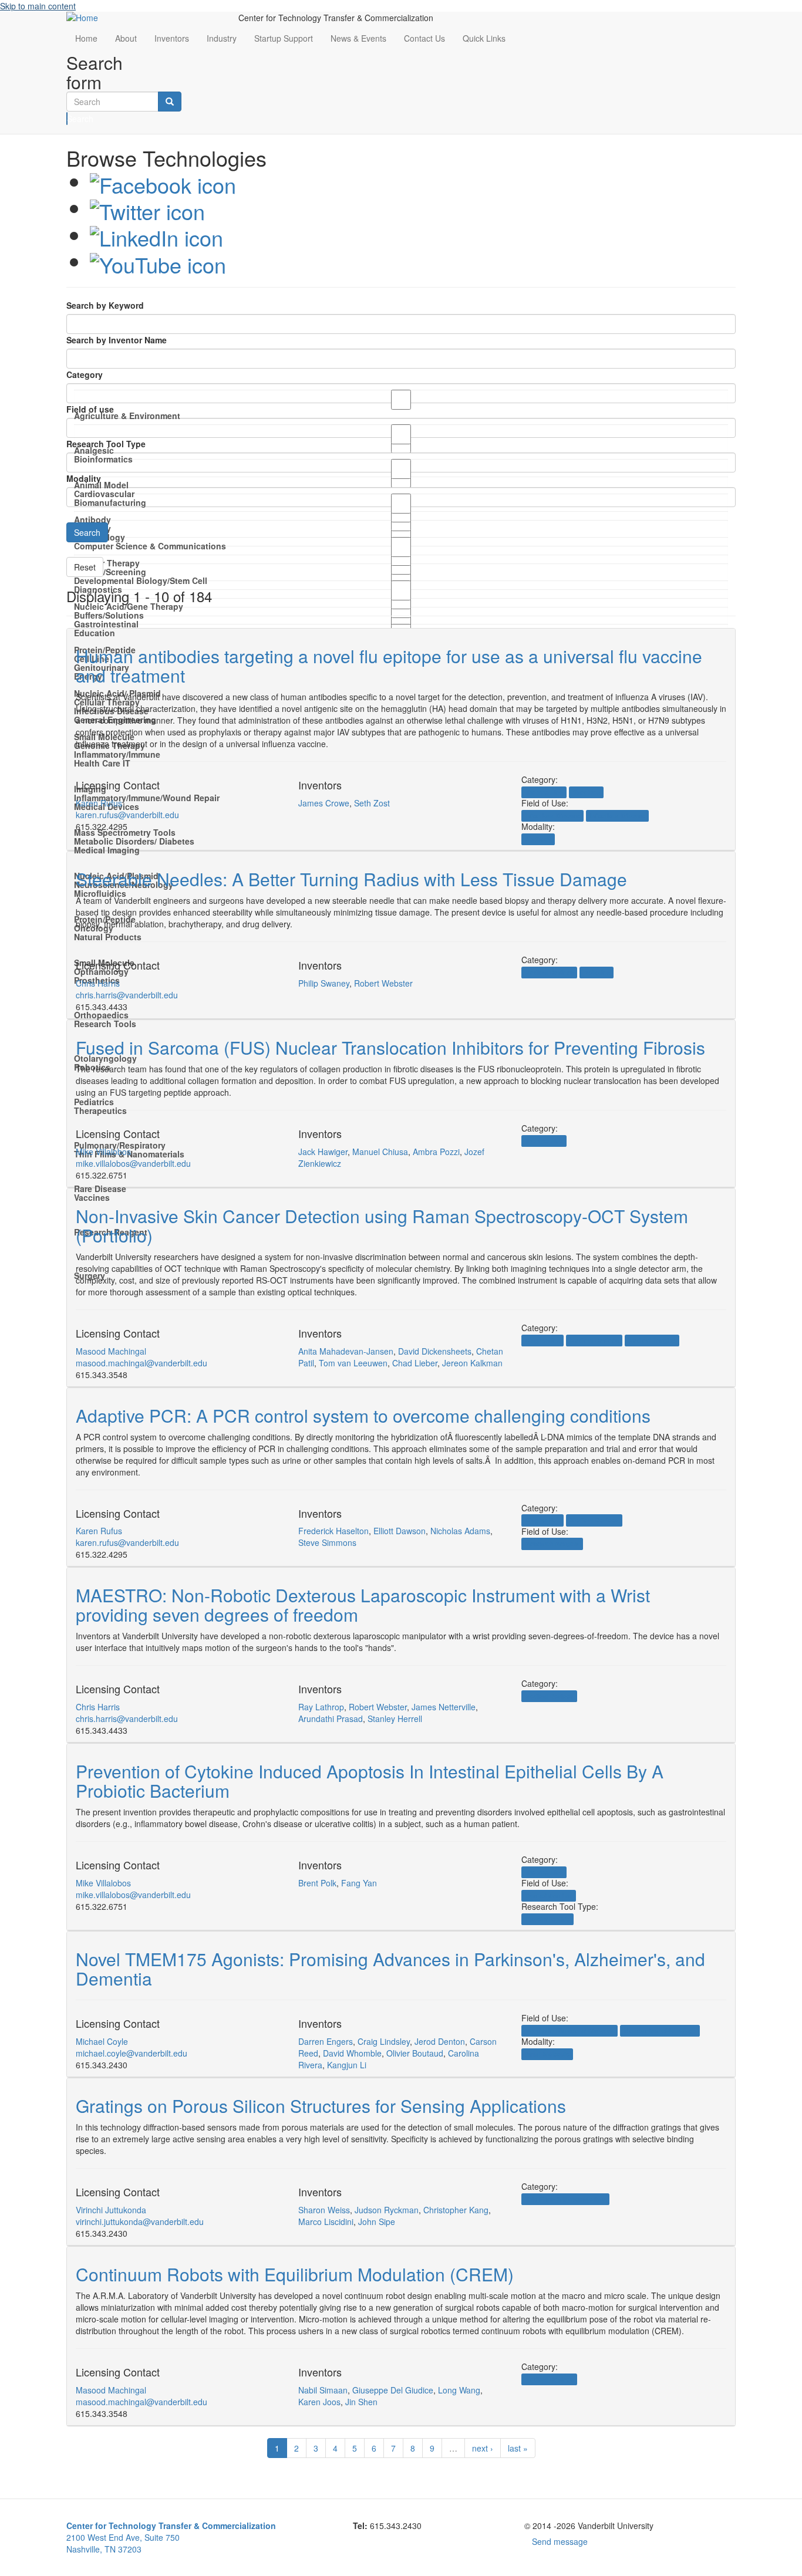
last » (518, 2448)
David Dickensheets (435, 1351)
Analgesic (94, 450)
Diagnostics (542, 1340)
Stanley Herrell (395, 1719)
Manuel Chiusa (380, 1152)
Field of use (90, 409)
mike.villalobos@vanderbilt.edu (133, 1163)
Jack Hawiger (323, 1152)
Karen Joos (319, 2402)
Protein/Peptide (547, 1919)
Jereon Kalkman (472, 1363)
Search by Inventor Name (117, 340)
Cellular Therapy (107, 563)
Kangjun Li (347, 2065)
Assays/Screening (110, 572)
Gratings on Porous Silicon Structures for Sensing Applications (321, 2106)
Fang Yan (359, 1883)
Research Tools (105, 1024)
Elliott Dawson (400, 1531)
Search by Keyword (105, 305)
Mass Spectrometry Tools (125, 832)
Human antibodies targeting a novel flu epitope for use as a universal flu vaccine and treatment (389, 666)
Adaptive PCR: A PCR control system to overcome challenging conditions (363, 1415)
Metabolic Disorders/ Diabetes (134, 841)
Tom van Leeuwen (353, 1363)
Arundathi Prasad (331, 1719)
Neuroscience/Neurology (660, 2030)
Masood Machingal (111, 1351)
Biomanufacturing (110, 502)
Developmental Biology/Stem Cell (141, 580)
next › (483, 2448)
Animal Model (101, 485)
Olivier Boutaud (415, 2053)
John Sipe (377, 2221)
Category (85, 374)
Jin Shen (361, 2402)
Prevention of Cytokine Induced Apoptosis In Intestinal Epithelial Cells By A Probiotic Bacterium (370, 1781)
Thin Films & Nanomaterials (565, 2199)
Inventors (172, 38)
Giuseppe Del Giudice (393, 2390)
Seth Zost (372, 803)
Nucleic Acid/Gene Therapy (129, 606)
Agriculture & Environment (127, 416)
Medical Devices (549, 972)
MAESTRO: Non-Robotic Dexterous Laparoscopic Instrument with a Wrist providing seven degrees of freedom (363, 1605)
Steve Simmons (327, 1542)
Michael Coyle (102, 2041)
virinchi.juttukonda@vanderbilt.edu (140, 2221)
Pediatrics (94, 1102)
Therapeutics (100, 1110)
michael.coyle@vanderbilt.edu (132, 2053)
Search (67, 119)
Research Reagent (552, 1544)
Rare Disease (100, 1189)
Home (86, 38)
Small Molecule (547, 2054)
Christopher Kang (456, 2210)
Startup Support (284, 38)
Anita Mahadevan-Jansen (346, 1351)
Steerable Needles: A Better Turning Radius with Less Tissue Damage (351, 879)
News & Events (358, 38)
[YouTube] (158, 261)
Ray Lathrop (321, 1707)
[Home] (144, 18)
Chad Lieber (415, 1363)
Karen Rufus (99, 803)
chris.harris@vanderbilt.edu (127, 995)
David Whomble (352, 2053)
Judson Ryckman (387, 2210)
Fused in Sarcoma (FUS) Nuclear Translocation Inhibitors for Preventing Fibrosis (390, 1047)
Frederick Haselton (333, 1531)
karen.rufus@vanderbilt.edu (127, 815)
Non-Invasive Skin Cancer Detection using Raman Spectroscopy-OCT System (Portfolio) (382, 1225)
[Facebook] (163, 181)
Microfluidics (100, 893)
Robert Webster (383, 983)
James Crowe (324, 803)
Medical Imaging (107, 850)
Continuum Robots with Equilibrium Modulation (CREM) (295, 2274)
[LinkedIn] (156, 234)
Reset (85, 567)
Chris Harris (98, 983)
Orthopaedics (101, 1015)
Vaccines (92, 1197)
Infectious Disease (552, 816)
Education (95, 633)
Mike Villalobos (103, 1152)
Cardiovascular (104, 494)
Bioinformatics (103, 459)
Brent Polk (317, 1883)
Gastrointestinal (106, 624)
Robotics (597, 972)
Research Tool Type (106, 444)
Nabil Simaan (323, 2390)
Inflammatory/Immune (117, 754)
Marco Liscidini (326, 2221)
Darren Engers (326, 2041)
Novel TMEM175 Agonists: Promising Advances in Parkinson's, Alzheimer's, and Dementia (390, 1969)
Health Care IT (102, 763)
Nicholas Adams (460, 1531)
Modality (84, 478)
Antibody (538, 839)
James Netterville (444, 1707)
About (126, 38)
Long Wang (459, 2390)
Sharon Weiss (324, 2210)
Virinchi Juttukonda (111, 2210)
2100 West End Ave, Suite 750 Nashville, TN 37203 (171, 2537)
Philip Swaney (324, 983)
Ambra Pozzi (436, 1152)
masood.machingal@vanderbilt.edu (141, 1363)
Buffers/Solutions (109, 615)
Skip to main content (38, 6)
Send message (560, 2541)
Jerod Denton (440, 2041)
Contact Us (424, 38)
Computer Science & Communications (150, 546)
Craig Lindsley (384, 2041)
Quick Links (484, 38)
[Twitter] (147, 207)
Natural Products (108, 937)
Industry (222, 38)
